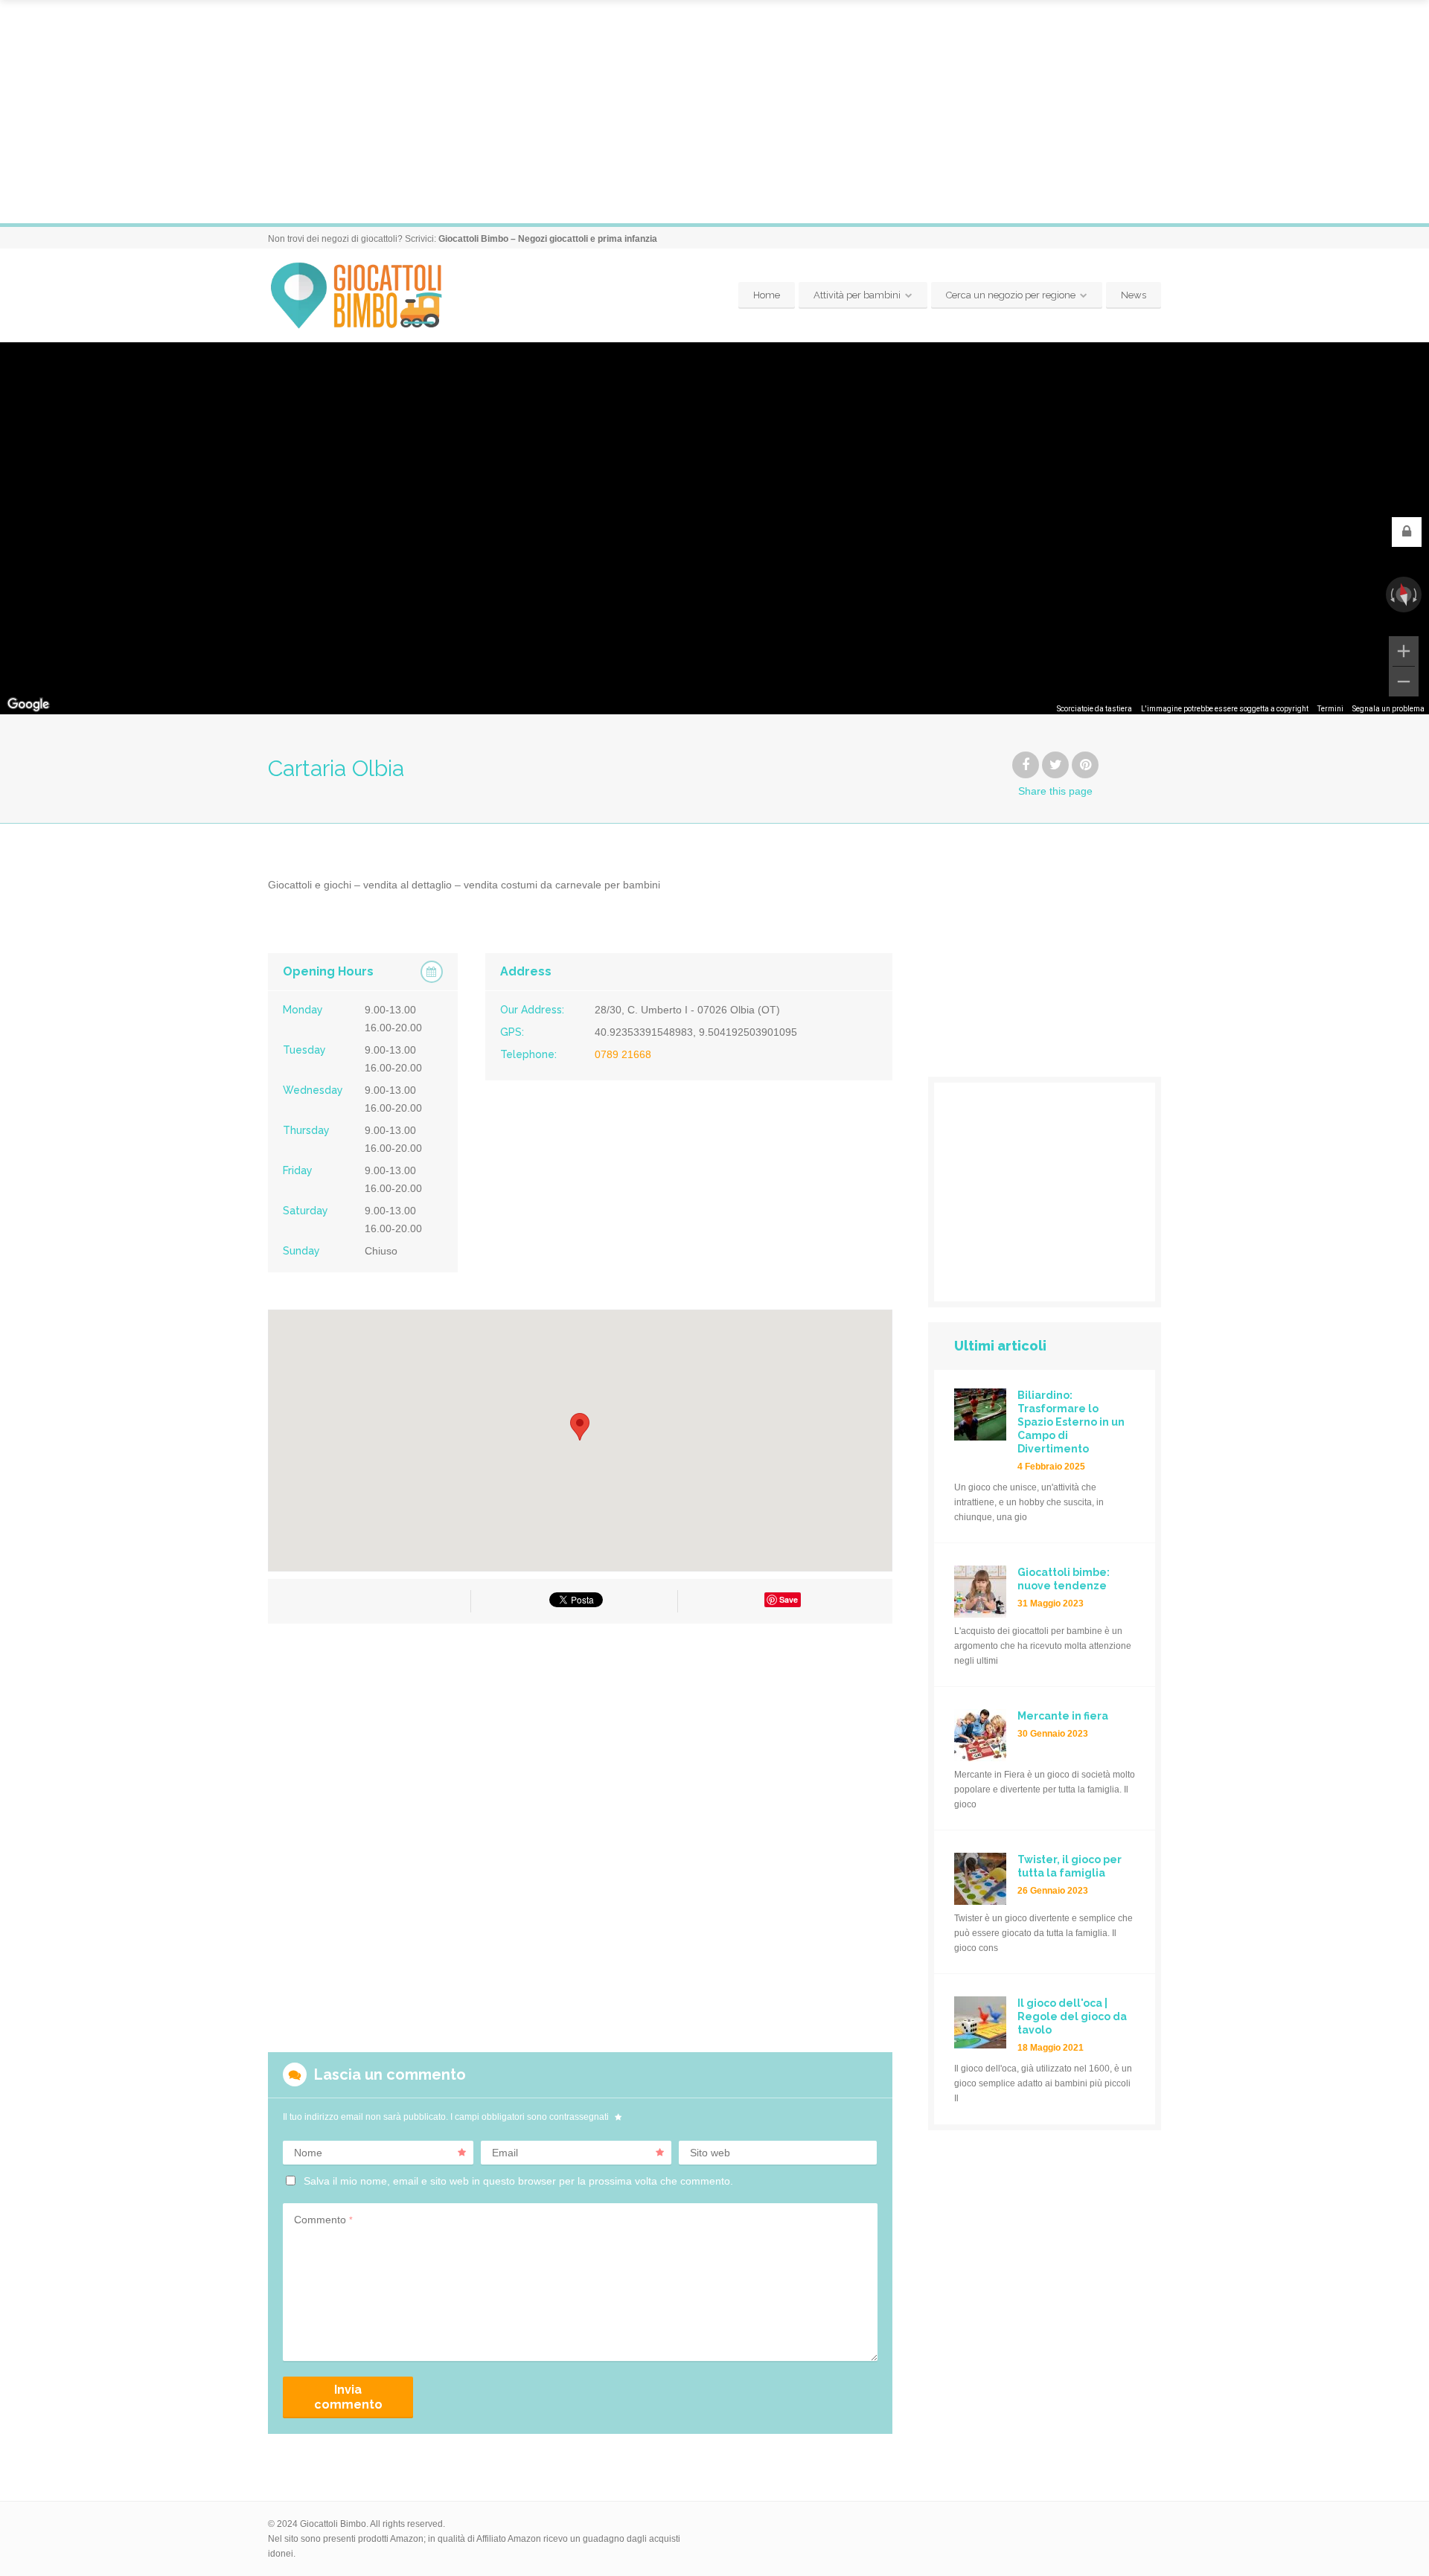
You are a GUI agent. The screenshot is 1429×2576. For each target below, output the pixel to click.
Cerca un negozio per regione (1011, 295)
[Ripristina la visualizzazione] (1403, 594)
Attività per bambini (857, 295)
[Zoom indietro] (1404, 682)
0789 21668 (623, 1054)
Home (767, 295)
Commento (323, 2220)
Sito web (710, 2153)
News (1134, 295)
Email (505, 2153)
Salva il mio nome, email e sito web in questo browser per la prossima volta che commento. (518, 2181)
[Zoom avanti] (1404, 651)
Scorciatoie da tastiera (1094, 709)
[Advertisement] (714, 112)
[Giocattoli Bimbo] (370, 296)
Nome (308, 2153)
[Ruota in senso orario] (1416, 595)
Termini (1330, 709)
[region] (714, 528)
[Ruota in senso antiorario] (1391, 595)
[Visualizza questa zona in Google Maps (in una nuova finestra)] (28, 705)
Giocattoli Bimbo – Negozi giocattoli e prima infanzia (548, 239)
